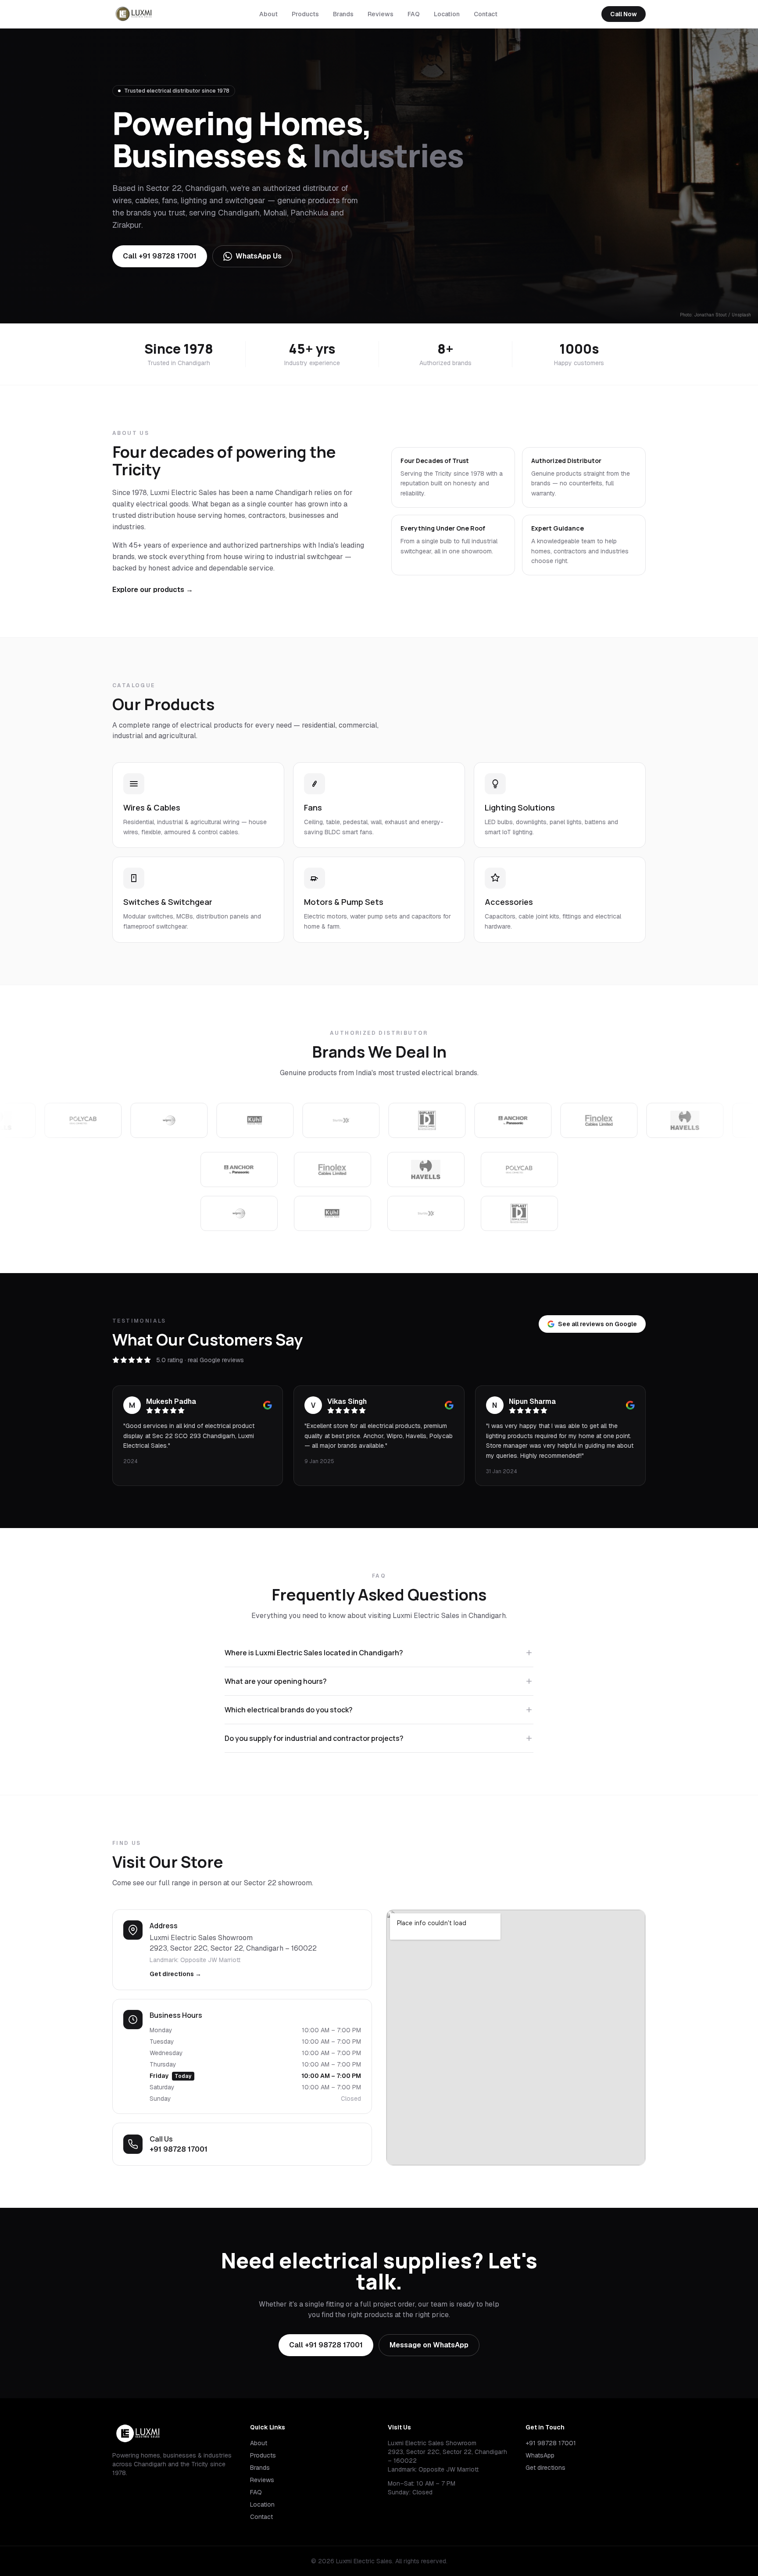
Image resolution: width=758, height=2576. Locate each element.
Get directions (545, 2468)
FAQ (414, 14)
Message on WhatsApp (429, 2345)
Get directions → (175, 1974)
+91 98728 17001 (179, 2149)
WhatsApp (540, 2455)
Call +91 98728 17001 (160, 256)
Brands (343, 14)
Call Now (624, 14)
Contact (486, 14)
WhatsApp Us (259, 256)
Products (305, 14)
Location (447, 14)
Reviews (381, 14)
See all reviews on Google (597, 1324)
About (268, 14)
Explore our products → (153, 590)
